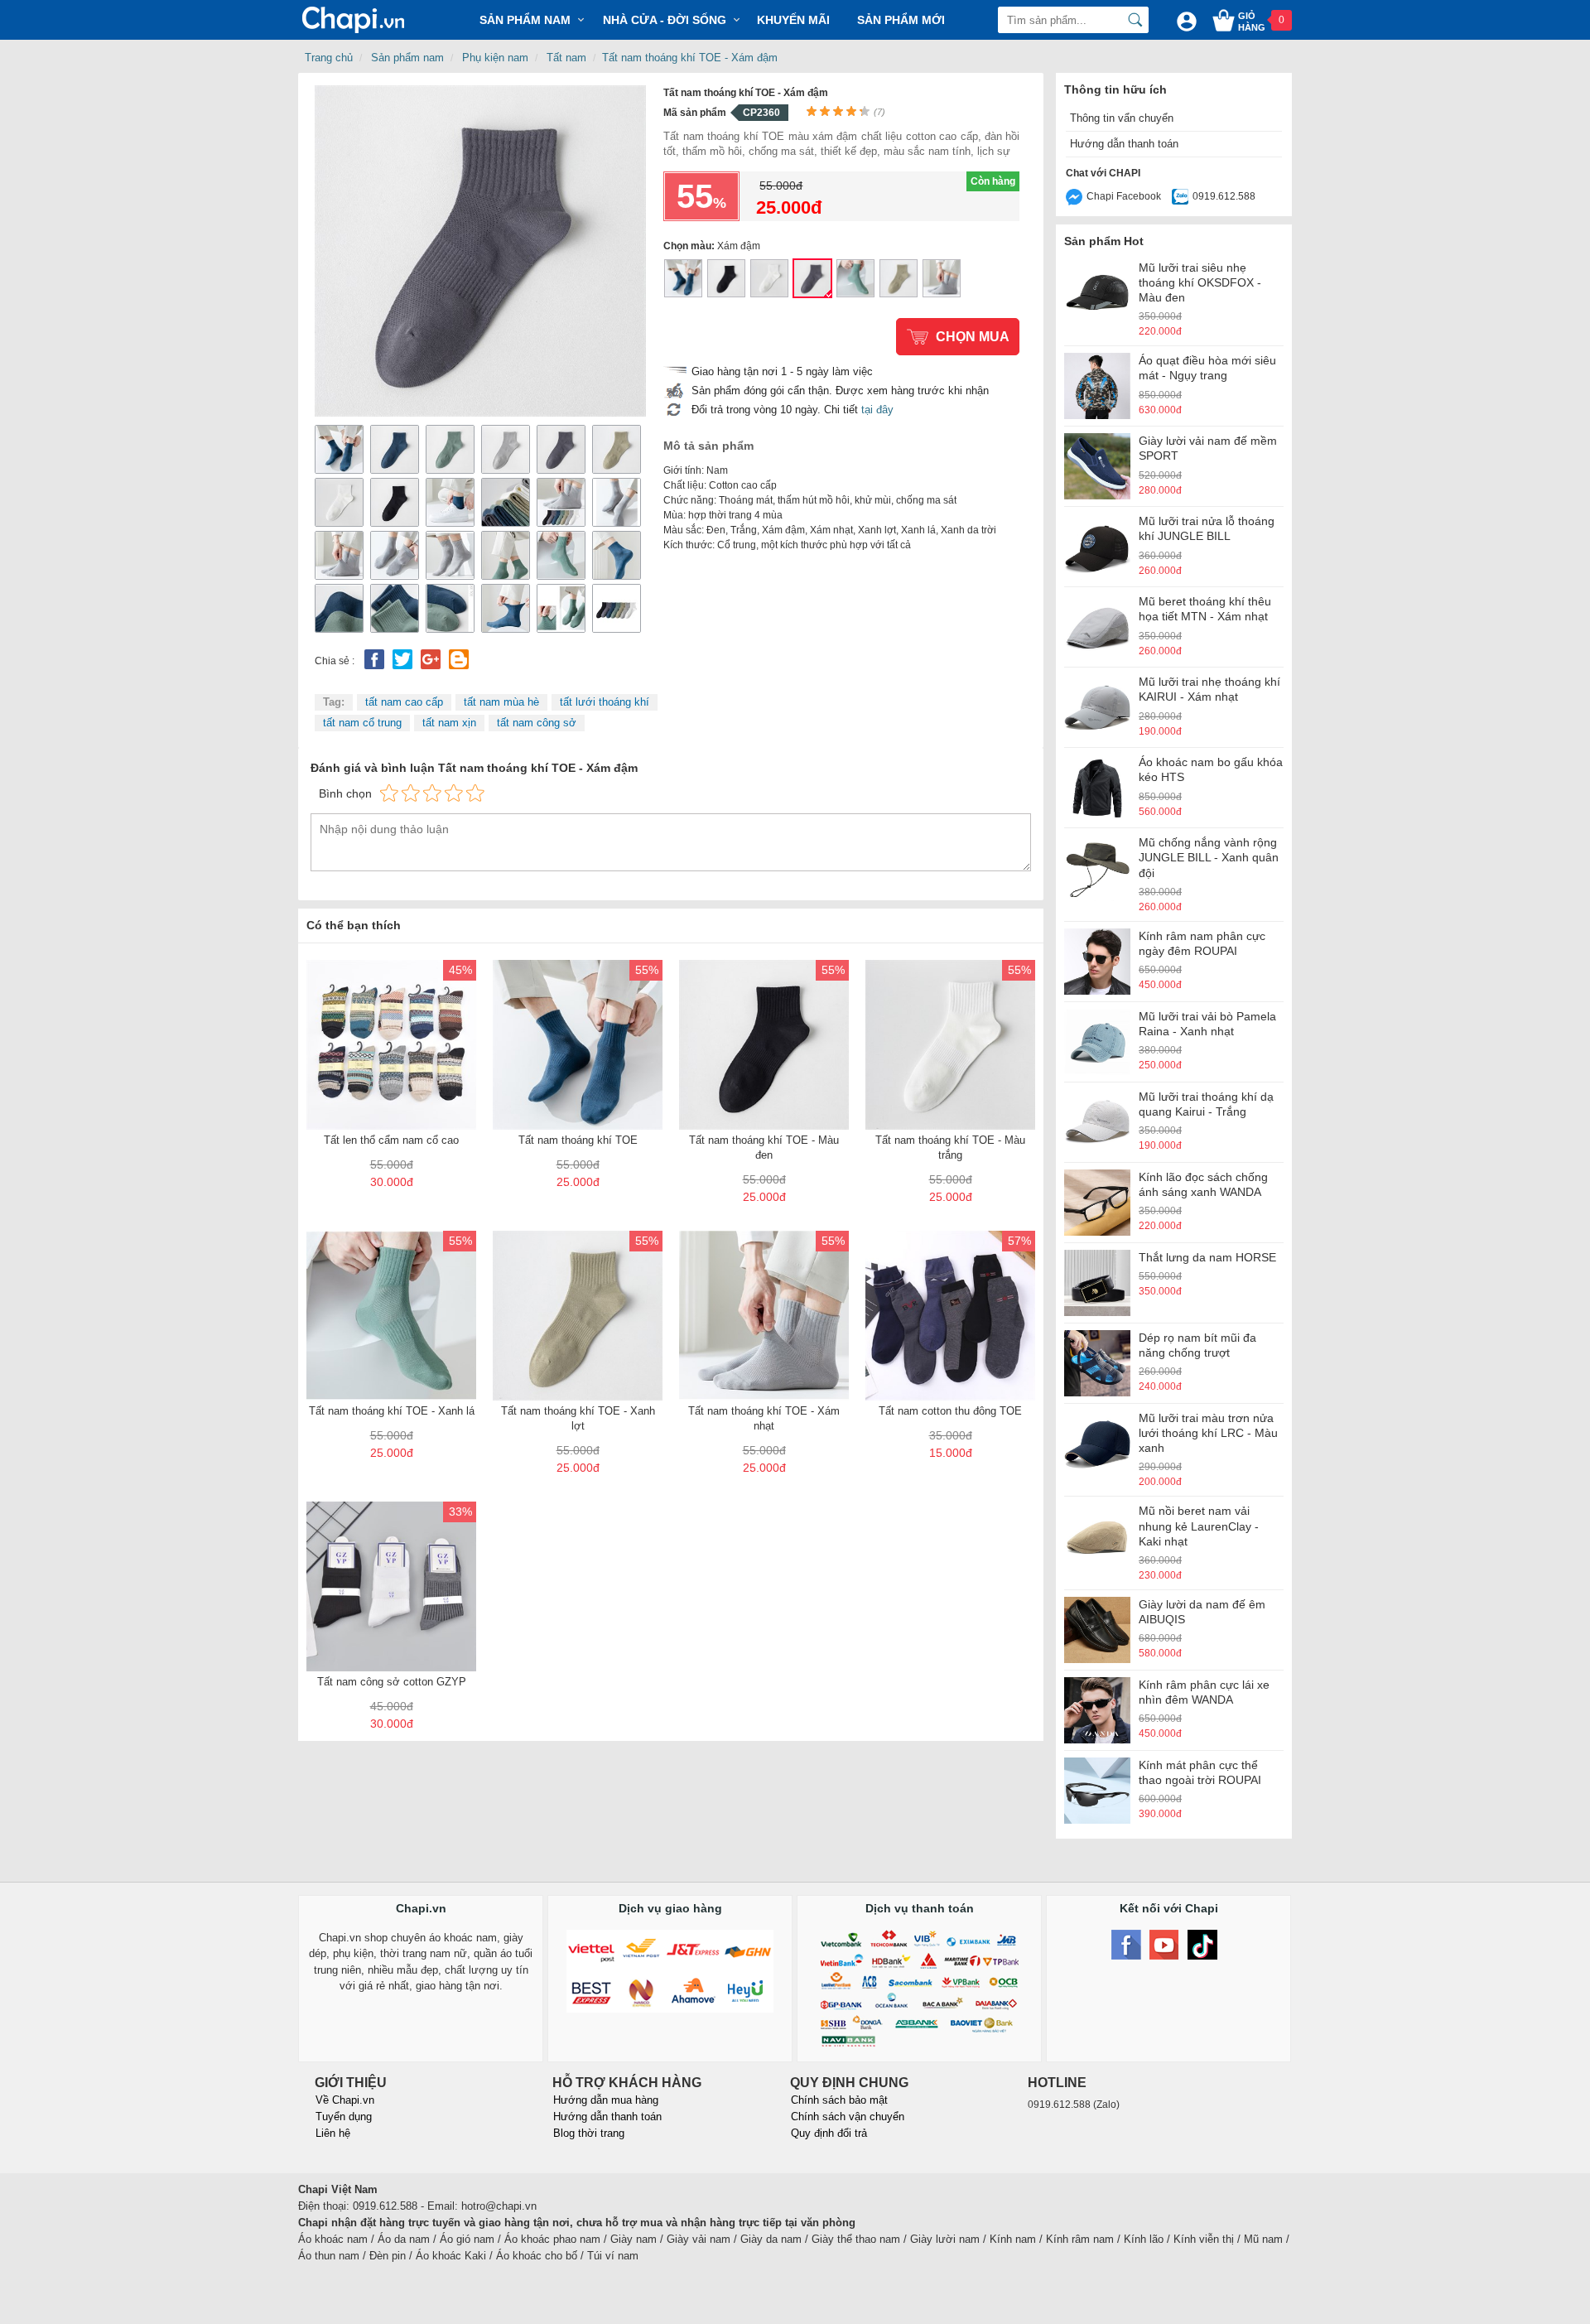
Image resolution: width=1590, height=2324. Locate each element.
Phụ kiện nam (495, 58)
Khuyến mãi (793, 20)
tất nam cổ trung (362, 723)
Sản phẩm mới (901, 20)
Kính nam (1013, 2239)
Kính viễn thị (1204, 2239)
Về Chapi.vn (345, 2100)
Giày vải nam (699, 2239)
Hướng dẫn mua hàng (606, 2100)
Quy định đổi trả (829, 2133)
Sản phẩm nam (407, 58)
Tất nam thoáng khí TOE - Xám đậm (690, 58)
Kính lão (1144, 2239)
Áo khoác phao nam (552, 2239)
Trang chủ (329, 58)
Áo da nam (404, 2239)
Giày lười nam (945, 2239)
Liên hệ (333, 2133)
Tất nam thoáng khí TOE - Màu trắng (769, 278)
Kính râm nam (1080, 2239)
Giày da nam (771, 2239)
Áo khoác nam (333, 2239)
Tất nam (566, 58)
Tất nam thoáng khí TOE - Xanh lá (855, 278)
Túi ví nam (613, 2256)
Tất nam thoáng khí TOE (683, 278)
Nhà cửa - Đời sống (665, 20)
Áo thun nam (329, 2256)
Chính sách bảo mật (839, 2100)
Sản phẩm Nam (525, 20)
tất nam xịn (449, 723)
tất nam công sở (537, 723)
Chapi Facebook (1124, 196)
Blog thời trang (589, 2133)
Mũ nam (1263, 2239)
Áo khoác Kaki (451, 2256)
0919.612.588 (1224, 196)
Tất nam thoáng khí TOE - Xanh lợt (899, 278)
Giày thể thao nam (856, 2239)
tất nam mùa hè (501, 702)
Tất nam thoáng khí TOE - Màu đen (726, 278)
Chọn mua (973, 337)
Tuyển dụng (344, 2117)
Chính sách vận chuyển (848, 2117)
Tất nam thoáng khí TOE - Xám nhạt (942, 278)
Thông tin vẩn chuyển (1122, 118)
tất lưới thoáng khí (605, 702)
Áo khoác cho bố (537, 2256)
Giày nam (634, 2239)
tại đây (877, 410)
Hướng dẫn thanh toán (1124, 144)
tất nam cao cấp (404, 702)
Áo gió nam (467, 2239)
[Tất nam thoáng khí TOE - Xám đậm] (480, 250)
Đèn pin (388, 2256)
